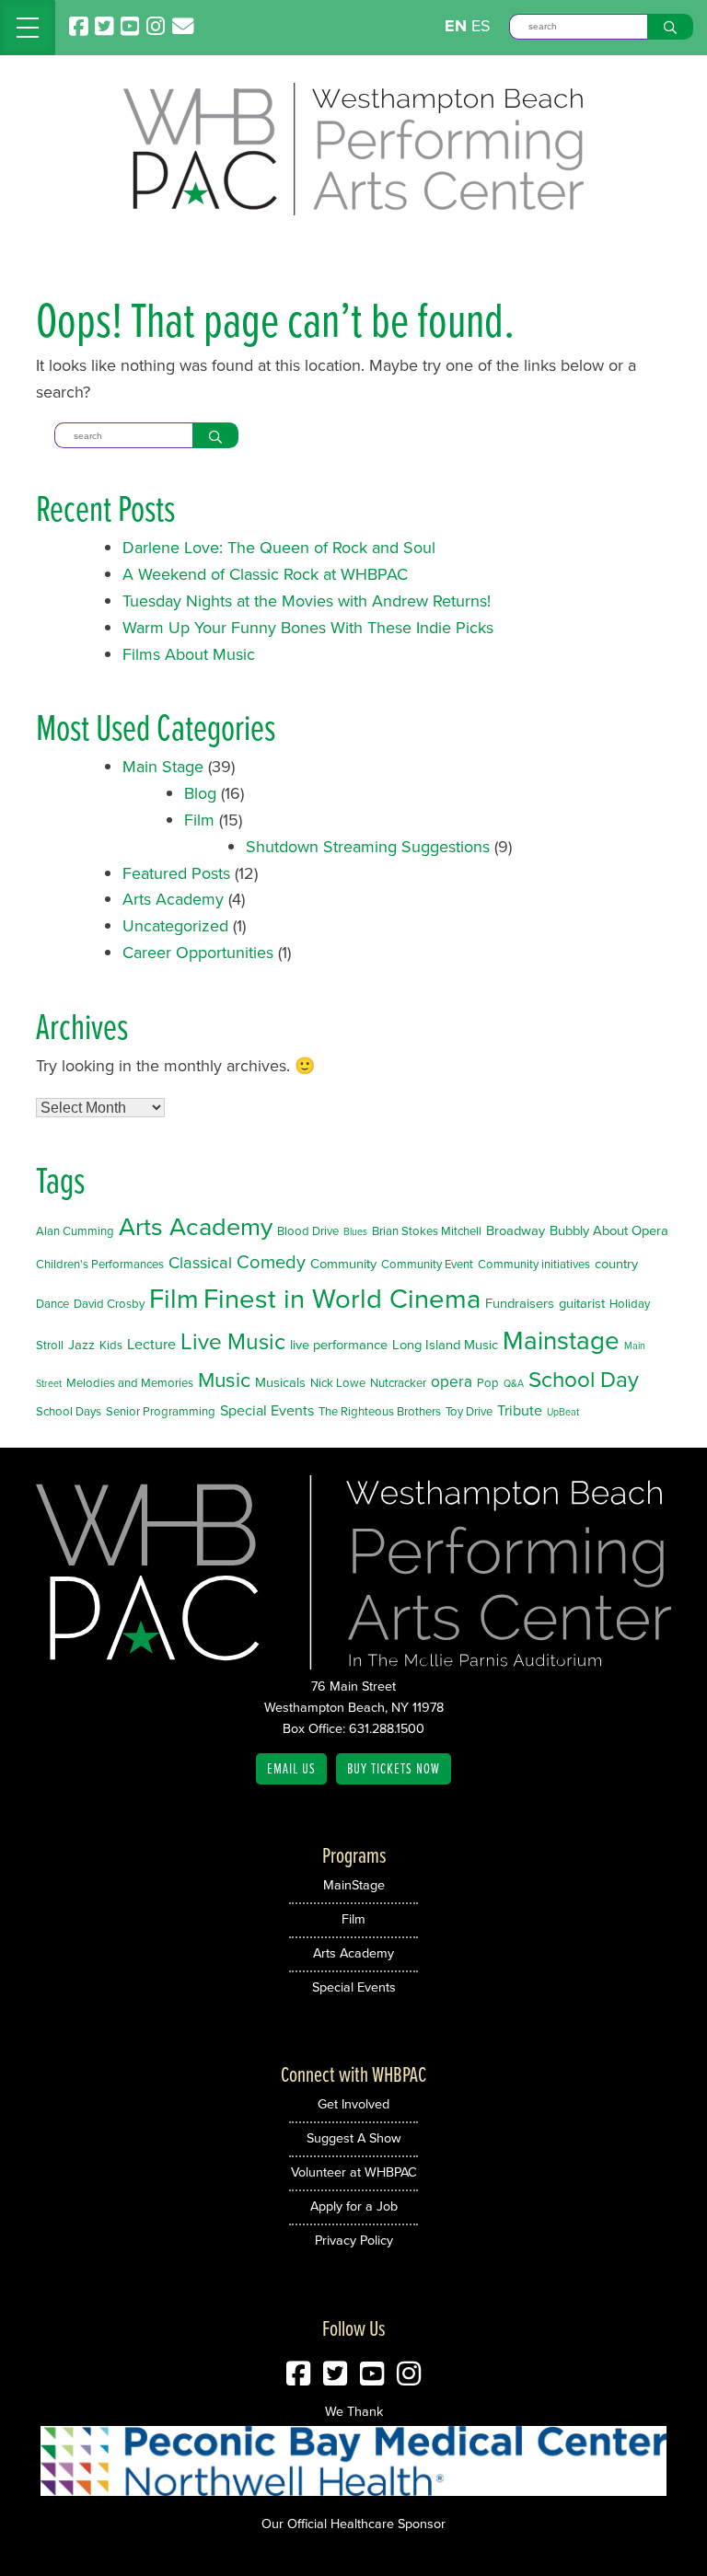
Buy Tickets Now (394, 1768)
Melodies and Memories (130, 1382)
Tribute (520, 1410)
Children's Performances (100, 1264)
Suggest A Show (354, 2137)
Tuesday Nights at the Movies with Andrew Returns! (307, 601)
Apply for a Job (354, 2206)
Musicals (280, 1382)
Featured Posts (176, 873)
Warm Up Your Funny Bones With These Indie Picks (308, 627)
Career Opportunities (198, 952)
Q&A (514, 1383)
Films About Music (189, 654)
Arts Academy (173, 899)
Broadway (516, 1230)
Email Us (291, 1768)
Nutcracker (398, 1382)
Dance (52, 1303)
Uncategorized (175, 925)
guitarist (582, 1303)
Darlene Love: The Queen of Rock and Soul (279, 547)
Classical (200, 1262)
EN (456, 26)
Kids (111, 1345)
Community (343, 1263)
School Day (584, 1379)
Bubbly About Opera (609, 1230)
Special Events (267, 1410)
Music (224, 1379)
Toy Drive (469, 1411)
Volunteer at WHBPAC (354, 2172)
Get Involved (353, 2103)
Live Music (233, 1340)
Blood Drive (308, 1230)
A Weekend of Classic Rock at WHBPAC (265, 574)
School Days (69, 1411)
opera (452, 1381)
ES (481, 25)
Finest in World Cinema (342, 1298)
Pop (488, 1382)
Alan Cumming (75, 1230)
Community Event (427, 1264)
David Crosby (109, 1303)
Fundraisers (520, 1303)
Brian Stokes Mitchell (427, 1230)
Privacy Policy (354, 2240)
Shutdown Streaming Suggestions (368, 846)
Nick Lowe (338, 1382)
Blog (200, 793)
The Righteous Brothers (380, 1411)
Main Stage (163, 766)
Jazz (81, 1344)
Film (199, 820)
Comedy (271, 1261)
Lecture (151, 1344)
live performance (339, 1344)
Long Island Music (445, 1344)
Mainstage (561, 1340)
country (616, 1263)
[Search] (670, 27)
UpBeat (563, 1411)
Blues (355, 1231)
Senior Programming (161, 1411)
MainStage (354, 1884)
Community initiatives (534, 1264)
